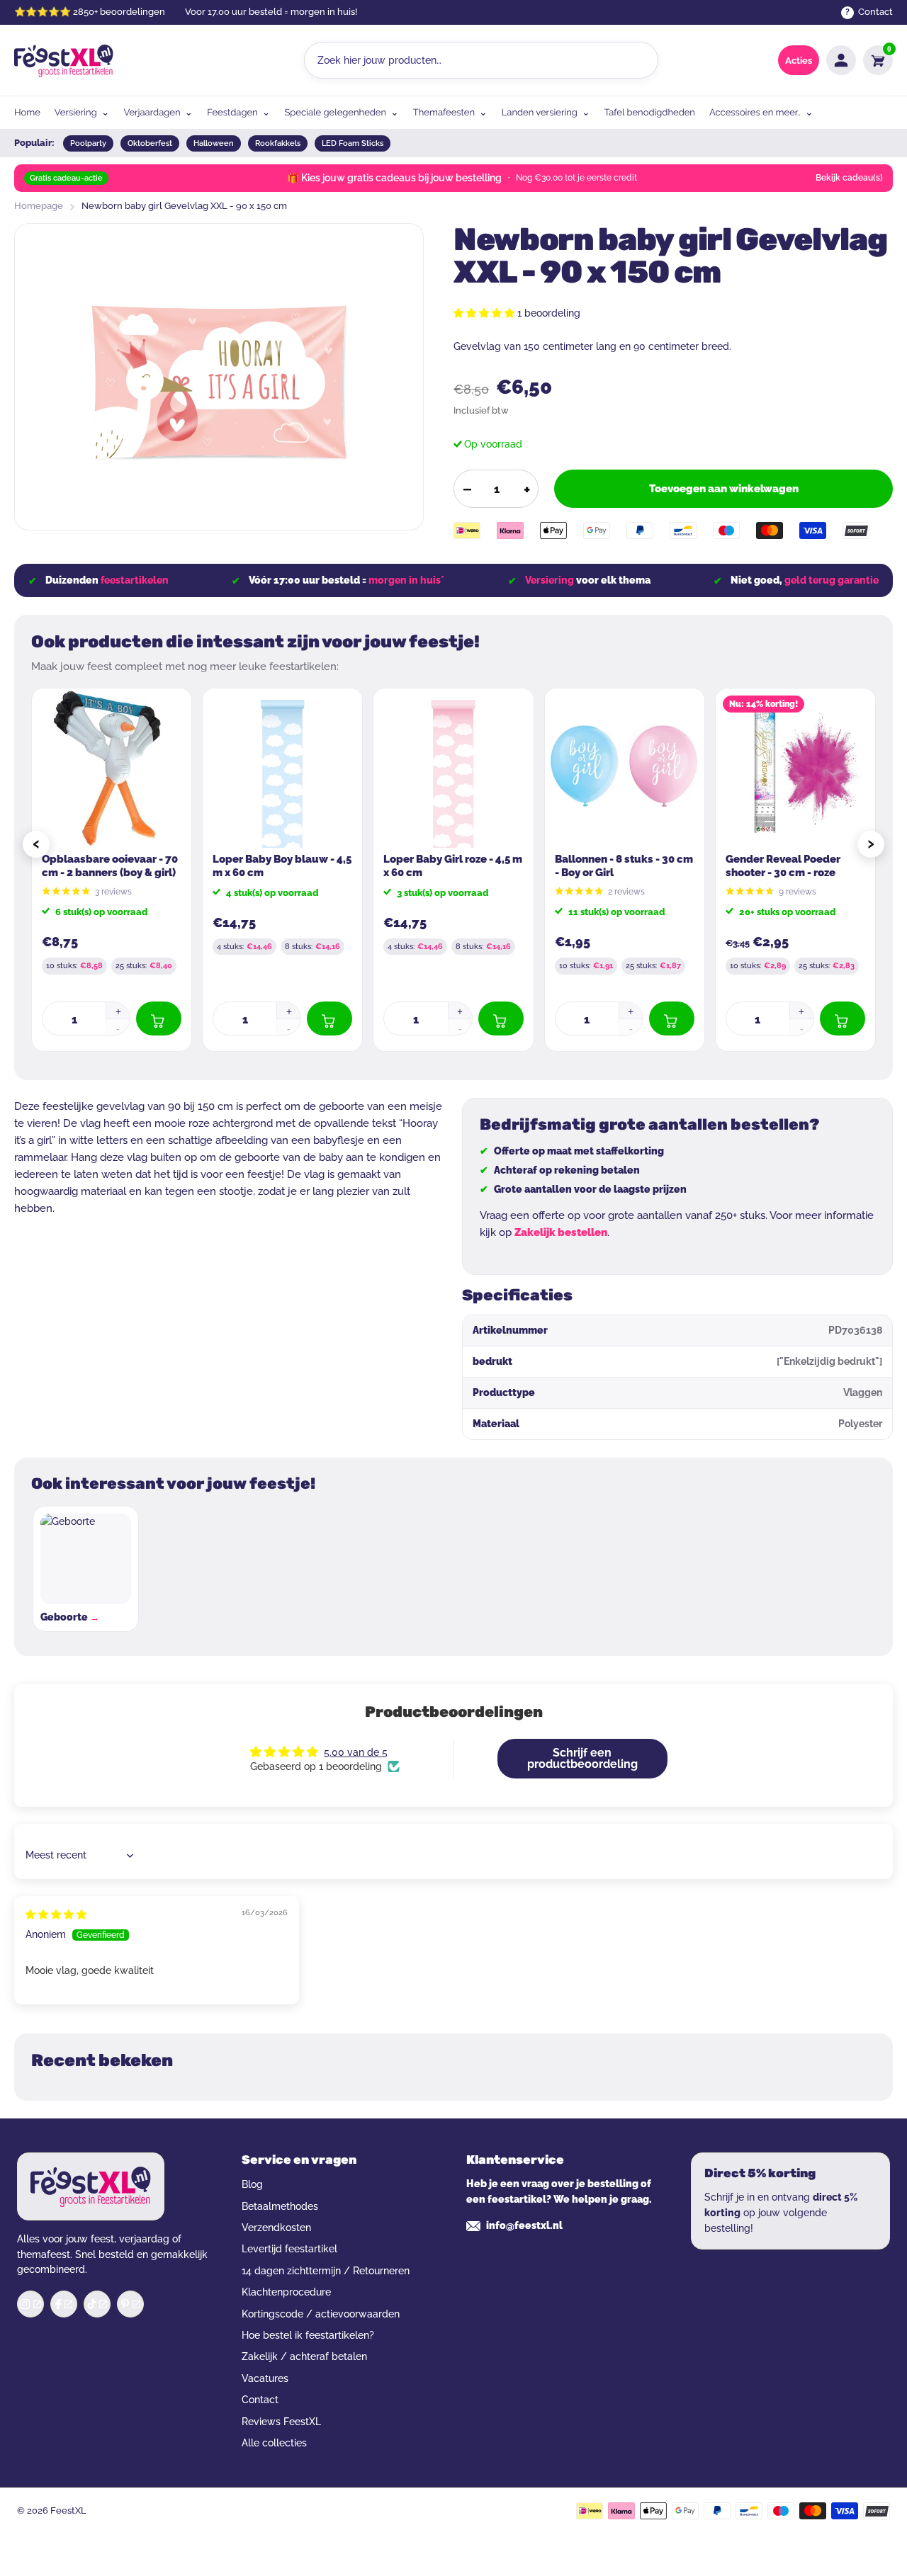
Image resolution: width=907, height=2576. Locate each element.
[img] (56, 1914)
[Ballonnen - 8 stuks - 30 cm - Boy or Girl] (625, 768)
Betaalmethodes (280, 2206)
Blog (252, 2184)
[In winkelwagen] (159, 1019)
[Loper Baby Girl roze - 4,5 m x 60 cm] (453, 768)
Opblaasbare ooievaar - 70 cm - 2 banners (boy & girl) (110, 866)
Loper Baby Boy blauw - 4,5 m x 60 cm (282, 866)
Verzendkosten (276, 2228)
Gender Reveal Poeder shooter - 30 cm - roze (783, 866)
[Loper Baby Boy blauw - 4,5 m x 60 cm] (282, 768)
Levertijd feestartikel (289, 2249)
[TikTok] (97, 2304)
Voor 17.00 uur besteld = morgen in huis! (271, 12)
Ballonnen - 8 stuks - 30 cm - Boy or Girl (624, 866)
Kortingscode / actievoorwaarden (321, 2314)
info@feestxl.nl (524, 2225)
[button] (485, 313)
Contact (260, 2400)
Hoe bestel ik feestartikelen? (308, 2335)
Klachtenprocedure (286, 2292)
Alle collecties (274, 2443)
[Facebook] (64, 2304)
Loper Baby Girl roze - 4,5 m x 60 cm (453, 866)
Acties (799, 61)
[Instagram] (30, 2304)
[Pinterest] (130, 2304)
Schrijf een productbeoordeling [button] (582, 1758)
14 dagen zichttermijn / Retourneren (326, 2271)
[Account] (841, 60)
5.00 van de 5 (356, 1752)
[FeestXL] (64, 61)
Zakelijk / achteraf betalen (304, 2356)
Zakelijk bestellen (561, 1232)
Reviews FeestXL (281, 2422)
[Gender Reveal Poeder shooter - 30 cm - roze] (795, 768)
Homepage (39, 206)
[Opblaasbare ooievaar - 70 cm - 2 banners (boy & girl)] (112, 768)
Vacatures (265, 2378)
